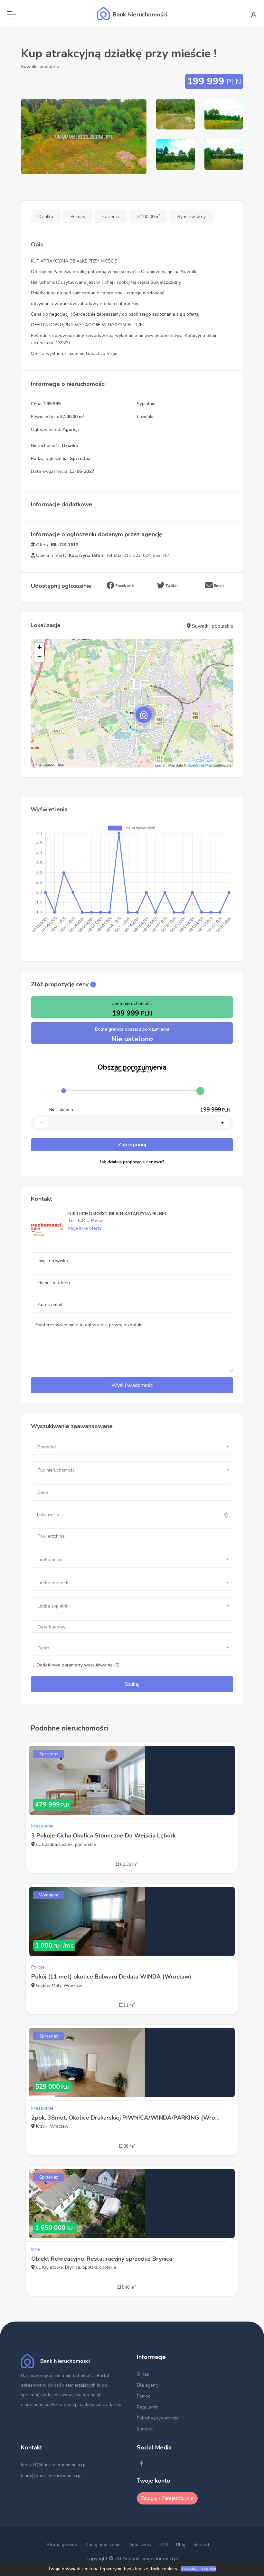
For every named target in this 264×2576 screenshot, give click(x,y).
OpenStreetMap (200, 765)
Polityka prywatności (158, 2418)
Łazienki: (111, 217)
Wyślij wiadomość (132, 1385)
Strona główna (62, 2545)
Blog (181, 2545)
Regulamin (148, 2407)
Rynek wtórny (192, 217)
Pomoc (144, 2396)
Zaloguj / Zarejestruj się (167, 2498)
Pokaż (97, 1221)
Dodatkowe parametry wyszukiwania (77, 1665)
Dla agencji (148, 2385)
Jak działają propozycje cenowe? (132, 1162)
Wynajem (49, 1895)
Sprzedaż (49, 1754)
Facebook (124, 586)
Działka (46, 217)
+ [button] (39, 647)
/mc (54, 1946)
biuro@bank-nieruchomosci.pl (51, 2476)
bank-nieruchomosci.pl (153, 2559)
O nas (143, 2374)
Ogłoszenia (140, 2545)
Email (218, 586)
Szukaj (132, 1684)
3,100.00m (149, 217)
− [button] (39, 657)
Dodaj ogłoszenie (103, 2545)
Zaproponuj (132, 1145)
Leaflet (160, 765)
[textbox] (65, 1515)
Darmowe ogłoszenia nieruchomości (58, 2376)
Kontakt (145, 2429)
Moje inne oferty (85, 1228)
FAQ (164, 2545)
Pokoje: (78, 217)
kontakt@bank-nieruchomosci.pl (54, 2465)
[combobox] (132, 1446)
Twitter (171, 586)
